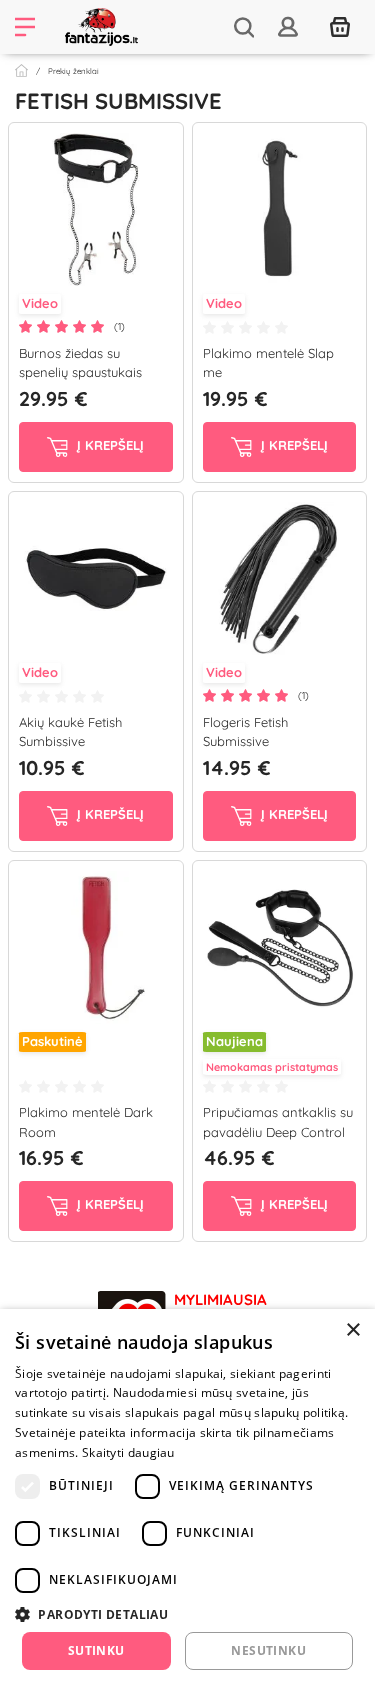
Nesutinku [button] (268, 1650)
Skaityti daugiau (128, 1452)
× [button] (352, 1330)
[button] (187, 1614)
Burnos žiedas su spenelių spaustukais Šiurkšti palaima (80, 372)
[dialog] (187, 1499)
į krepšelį (108, 445)
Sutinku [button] (96, 1650)
